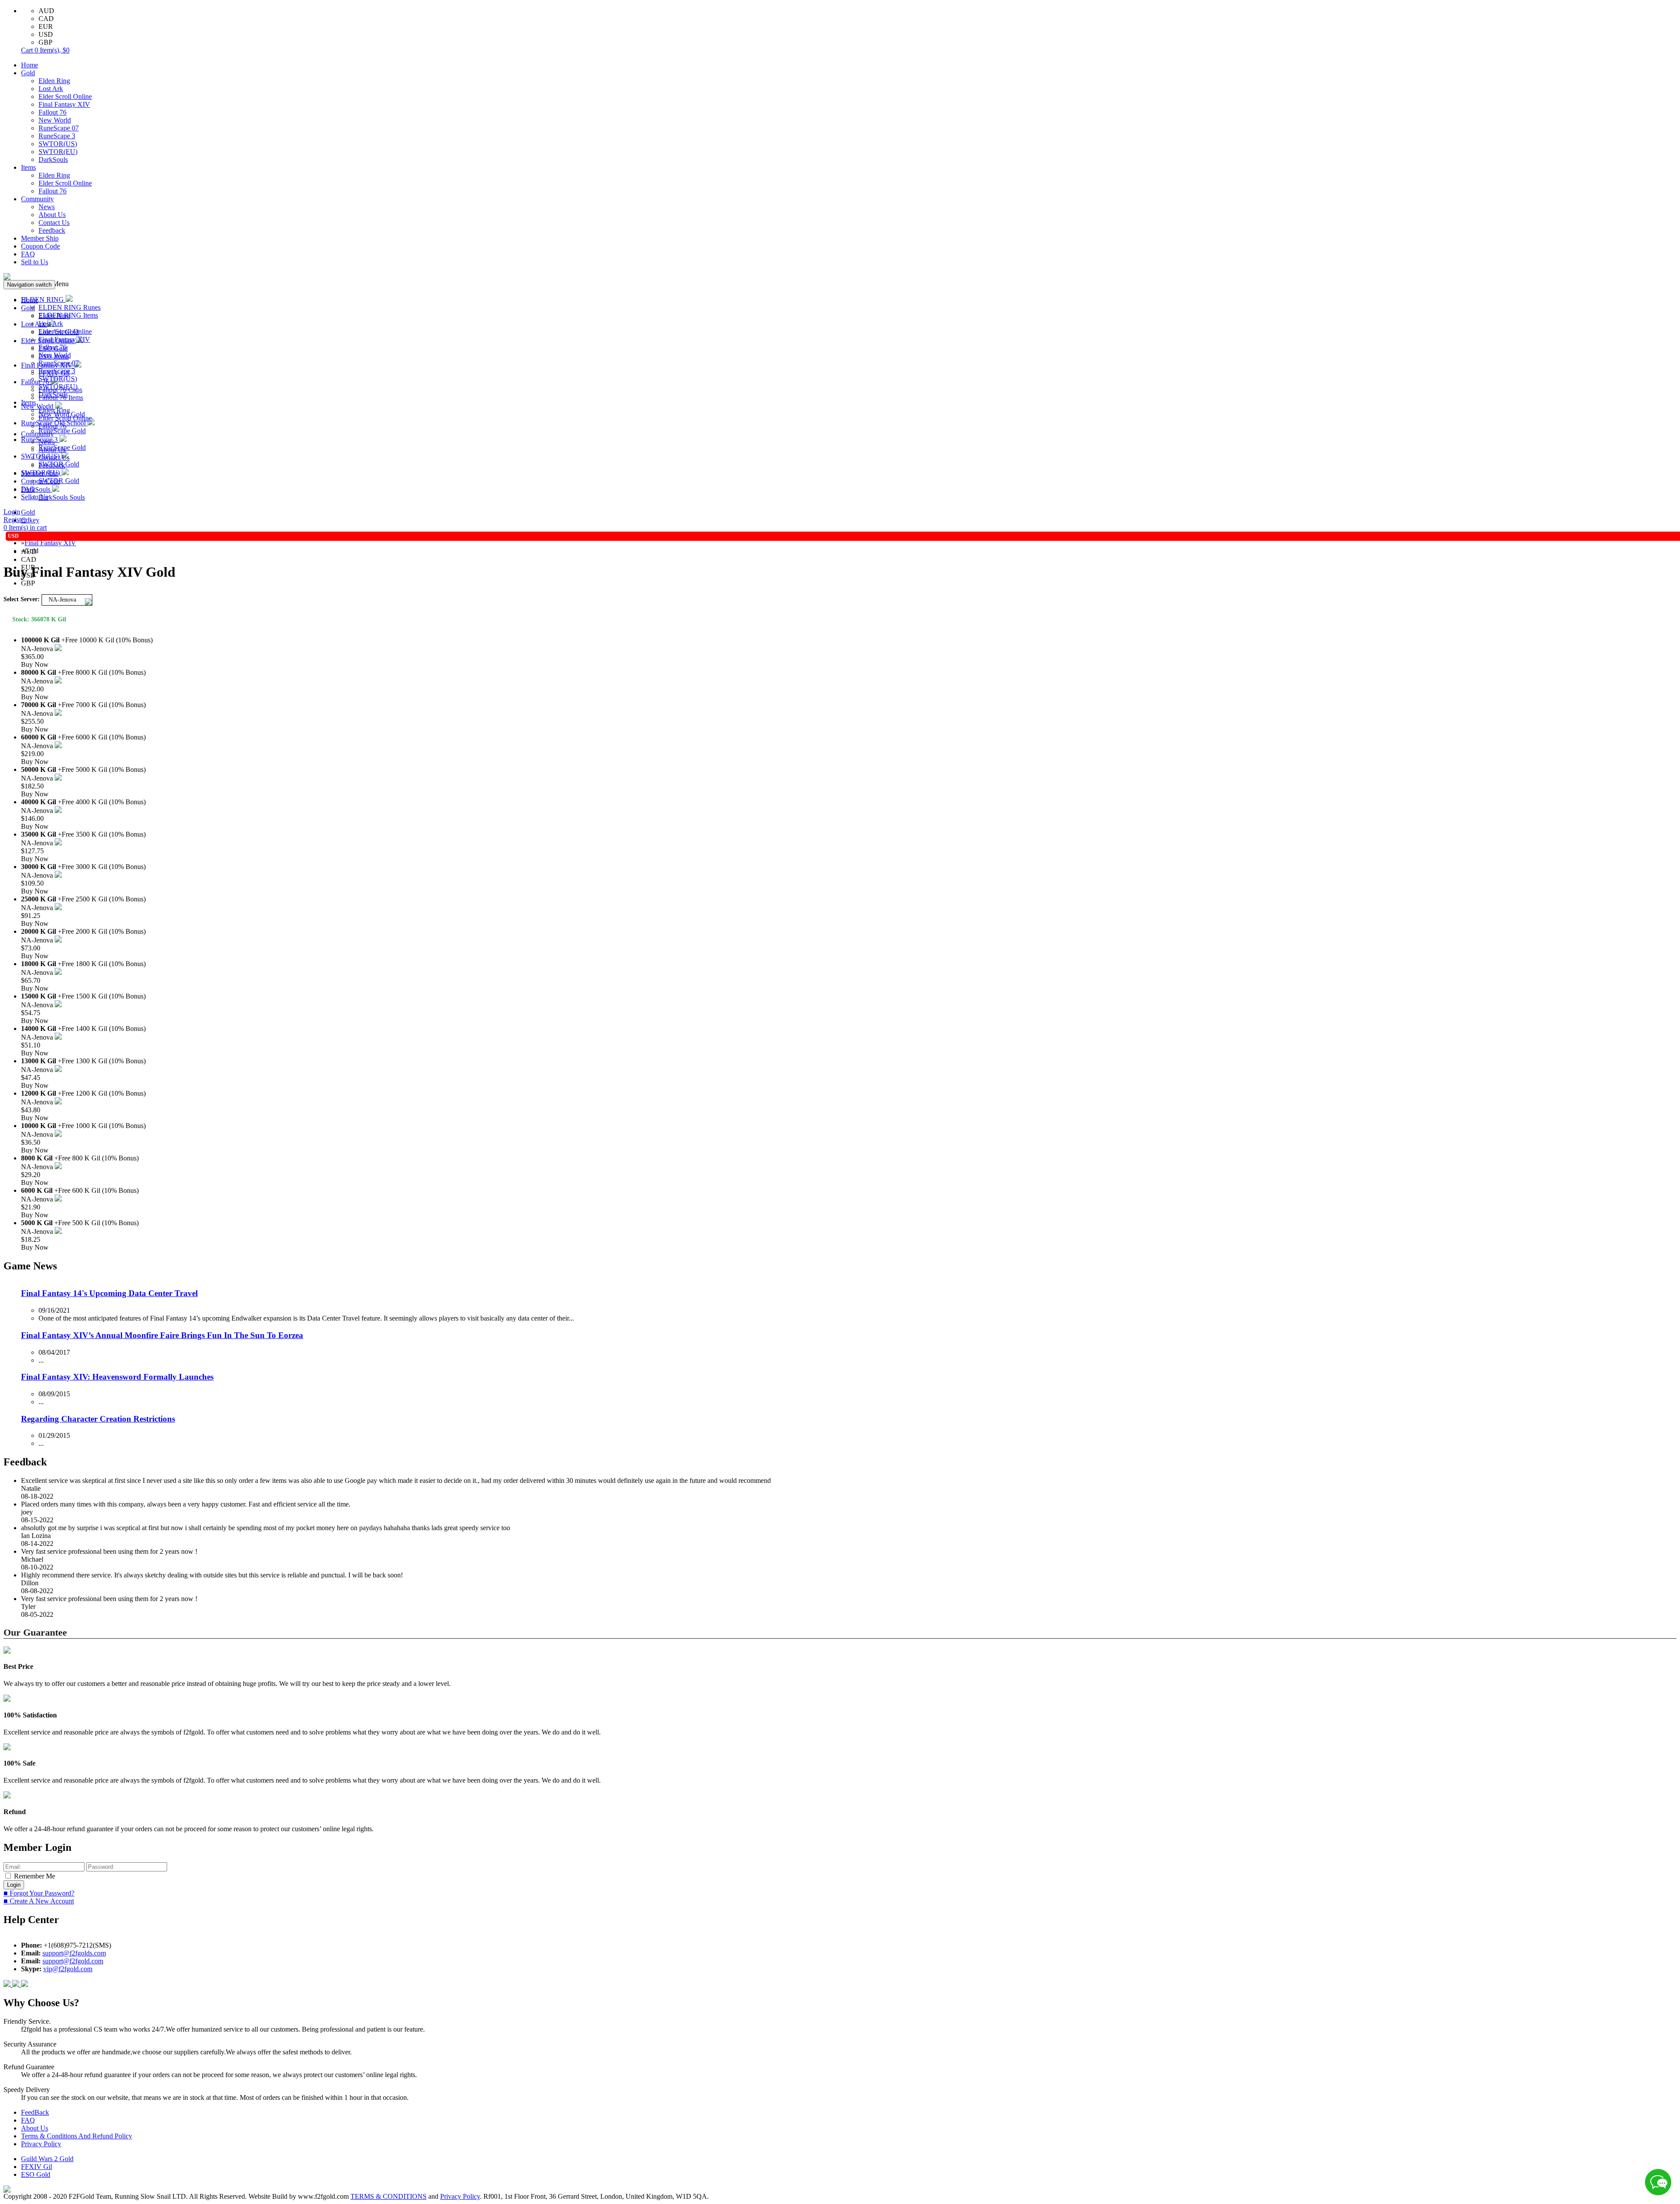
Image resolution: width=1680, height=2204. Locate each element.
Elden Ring (54, 81)
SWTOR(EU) (58, 152)
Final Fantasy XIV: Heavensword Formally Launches (117, 1377)
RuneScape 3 (57, 136)
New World (55, 120)
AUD (46, 11)
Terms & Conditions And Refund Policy (77, 2136)
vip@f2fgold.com (68, 1969)
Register (15, 520)
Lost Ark (51, 89)
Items (28, 167)
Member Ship (40, 238)
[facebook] (8, 1985)
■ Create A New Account (39, 1901)
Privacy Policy (41, 2144)
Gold (28, 73)
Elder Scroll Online (65, 96)
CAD (46, 19)
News (47, 207)
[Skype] (17, 1985)
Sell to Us (35, 262)
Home (30, 65)
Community (37, 199)
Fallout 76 (52, 112)
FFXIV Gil (37, 2167)
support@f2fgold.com (73, 1961)
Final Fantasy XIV (64, 104)
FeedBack (35, 2112)
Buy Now (35, 664)
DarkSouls (53, 159)
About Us (52, 215)
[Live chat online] (1658, 2182)
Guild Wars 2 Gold (47, 2159)
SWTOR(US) (58, 144)
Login (12, 512)
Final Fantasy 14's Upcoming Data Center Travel (109, 1293)
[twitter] (24, 1985)
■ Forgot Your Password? (39, 1893)
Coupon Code (40, 246)
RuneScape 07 (59, 128)
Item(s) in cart (25, 527)
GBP (45, 42)
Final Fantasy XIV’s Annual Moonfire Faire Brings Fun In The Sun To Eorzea (162, 1335)
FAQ (28, 254)
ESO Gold (36, 2174)
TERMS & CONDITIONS (388, 2196)
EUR (46, 26)
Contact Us (54, 223)
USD (46, 34)
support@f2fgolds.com (74, 1953)
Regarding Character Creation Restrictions (98, 1419)
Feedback (52, 230)
